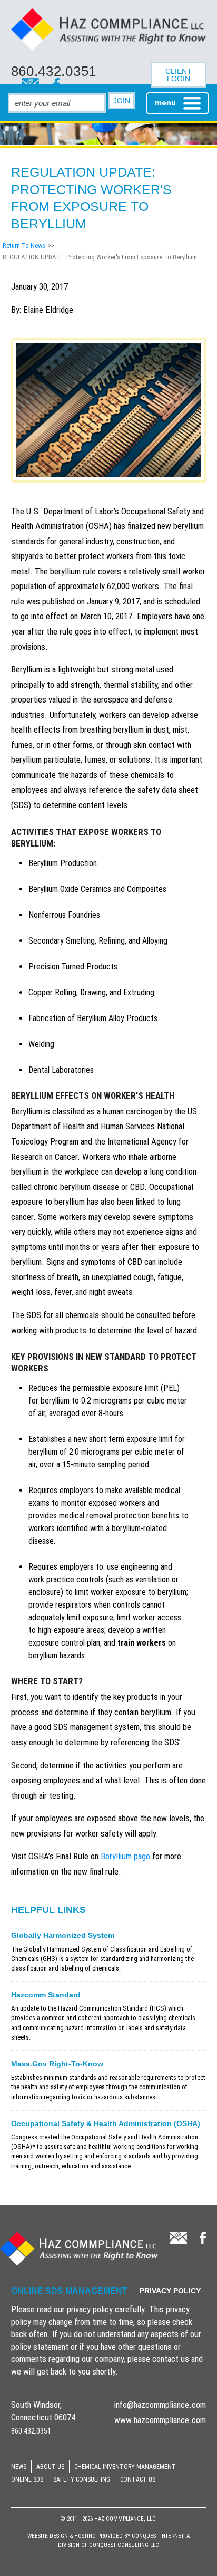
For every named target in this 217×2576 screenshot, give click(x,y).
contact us (171, 2359)
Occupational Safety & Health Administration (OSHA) (106, 2123)
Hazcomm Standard (46, 1995)
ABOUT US (50, 2467)
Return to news (24, 246)
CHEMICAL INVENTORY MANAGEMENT (125, 2467)
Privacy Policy (170, 2291)
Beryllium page (125, 1856)
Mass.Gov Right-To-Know (57, 2064)
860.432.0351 (54, 71)
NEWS (19, 2467)
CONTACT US (138, 2479)
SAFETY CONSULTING (82, 2479)
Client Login (179, 75)
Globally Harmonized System (63, 1935)
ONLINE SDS (27, 2479)
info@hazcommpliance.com (160, 2405)
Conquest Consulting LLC (124, 2545)
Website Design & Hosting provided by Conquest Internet (105, 2536)
